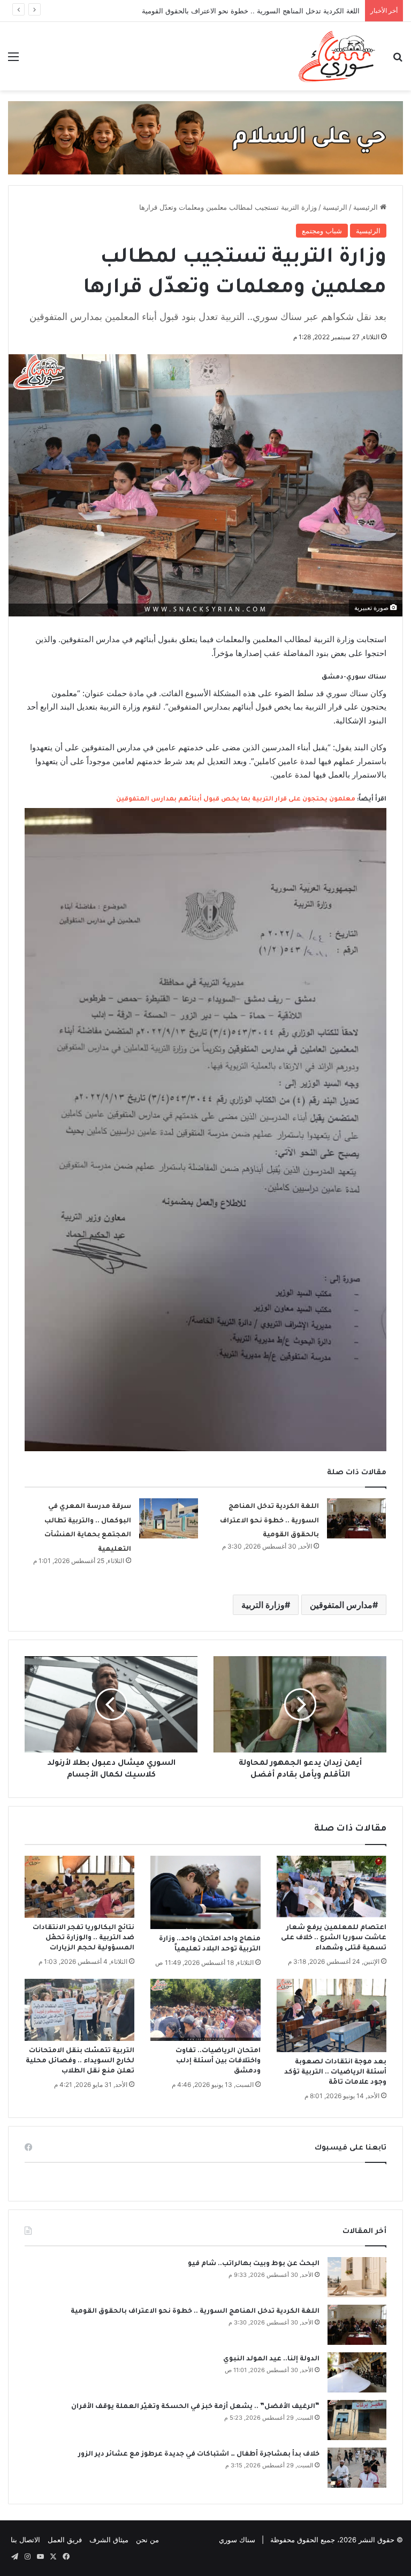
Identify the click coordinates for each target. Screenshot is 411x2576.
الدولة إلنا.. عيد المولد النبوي (271, 2359)
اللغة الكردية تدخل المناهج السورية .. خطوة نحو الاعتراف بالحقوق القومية (251, 11)
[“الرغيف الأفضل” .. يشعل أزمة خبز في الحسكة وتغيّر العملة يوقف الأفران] (357, 2420)
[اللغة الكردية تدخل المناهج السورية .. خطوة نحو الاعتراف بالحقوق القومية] (356, 1518)
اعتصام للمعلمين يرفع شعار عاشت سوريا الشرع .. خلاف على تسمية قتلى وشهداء (334, 1938)
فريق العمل (65, 2540)
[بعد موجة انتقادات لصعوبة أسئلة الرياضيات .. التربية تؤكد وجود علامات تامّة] (332, 2015)
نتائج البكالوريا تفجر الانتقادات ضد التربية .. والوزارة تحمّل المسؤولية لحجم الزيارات (83, 1938)
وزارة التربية (263, 1605)
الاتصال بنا (25, 2540)
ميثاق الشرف (109, 2540)
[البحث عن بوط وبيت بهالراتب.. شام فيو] (357, 2277)
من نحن (147, 2540)
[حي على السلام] (205, 137)
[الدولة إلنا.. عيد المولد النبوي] (357, 2372)
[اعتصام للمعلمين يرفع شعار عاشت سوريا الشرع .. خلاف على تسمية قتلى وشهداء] (332, 1887)
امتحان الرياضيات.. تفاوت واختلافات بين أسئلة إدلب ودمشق (218, 2061)
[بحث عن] (398, 60)
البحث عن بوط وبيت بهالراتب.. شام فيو (254, 2264)
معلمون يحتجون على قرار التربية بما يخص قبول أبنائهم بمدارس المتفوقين (236, 800)
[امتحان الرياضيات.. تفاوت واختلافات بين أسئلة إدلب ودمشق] (205, 2010)
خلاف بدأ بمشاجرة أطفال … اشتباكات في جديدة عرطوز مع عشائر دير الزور (199, 2455)
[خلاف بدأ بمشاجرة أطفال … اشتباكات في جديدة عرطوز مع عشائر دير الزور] (357, 2468)
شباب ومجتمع (322, 231)
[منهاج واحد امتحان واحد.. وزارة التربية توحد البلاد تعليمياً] (205, 1892)
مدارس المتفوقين (341, 1605)
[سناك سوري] (337, 56)
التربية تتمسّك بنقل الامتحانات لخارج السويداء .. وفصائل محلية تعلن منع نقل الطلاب (80, 2061)
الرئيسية (367, 207)
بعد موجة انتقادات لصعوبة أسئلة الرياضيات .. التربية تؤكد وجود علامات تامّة (335, 2072)
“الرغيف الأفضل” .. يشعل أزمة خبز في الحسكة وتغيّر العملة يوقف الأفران (195, 2407)
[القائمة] (13, 60)
